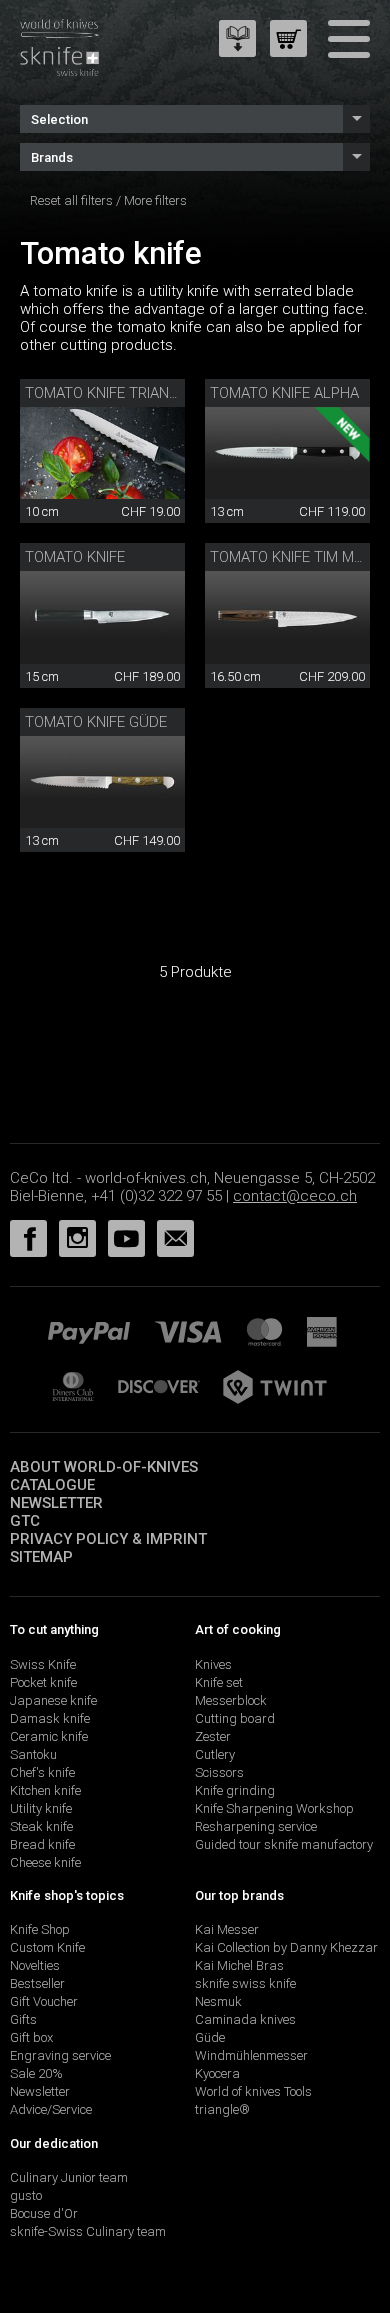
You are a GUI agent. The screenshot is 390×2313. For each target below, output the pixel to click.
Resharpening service (256, 1826)
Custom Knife (47, 1947)
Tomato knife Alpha (284, 393)
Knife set (219, 1682)
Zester (213, 1736)
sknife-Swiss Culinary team (88, 2231)
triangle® (222, 2109)
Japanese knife (53, 1700)
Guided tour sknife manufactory (284, 1844)
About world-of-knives (104, 1467)
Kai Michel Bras (239, 1965)
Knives (213, 1664)
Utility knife (41, 1808)
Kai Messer (227, 1929)
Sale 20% (36, 2073)
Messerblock (231, 1700)
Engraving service (60, 2055)
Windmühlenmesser (251, 2055)
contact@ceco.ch (295, 1196)
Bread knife (42, 1844)
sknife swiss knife (245, 1983)
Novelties (35, 1965)
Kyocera (217, 2073)
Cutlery (215, 1754)
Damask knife (50, 1718)
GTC (25, 1521)
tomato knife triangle (110, 393)
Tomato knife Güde (96, 722)
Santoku (33, 1754)
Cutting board (235, 1718)
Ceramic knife (49, 1736)
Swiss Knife (43, 1664)
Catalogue (52, 1485)
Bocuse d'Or (44, 2213)
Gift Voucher (44, 2001)
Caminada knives (245, 2019)
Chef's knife (42, 1772)
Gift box (31, 2037)
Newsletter (56, 1503)
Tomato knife (75, 557)
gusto (26, 2195)
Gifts (23, 2019)
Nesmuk (218, 2001)
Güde (210, 2037)
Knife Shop (40, 1929)
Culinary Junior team (69, 2177)
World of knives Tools (253, 2091)
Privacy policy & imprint (108, 1539)
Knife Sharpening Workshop (274, 1808)
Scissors (219, 1772)
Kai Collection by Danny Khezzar (286, 1947)
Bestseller (37, 1983)
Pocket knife (43, 1682)
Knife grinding (235, 1790)
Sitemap (41, 1557)
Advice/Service (51, 2109)
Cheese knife (45, 1862)
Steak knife (41, 1826)
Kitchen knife (45, 1790)
